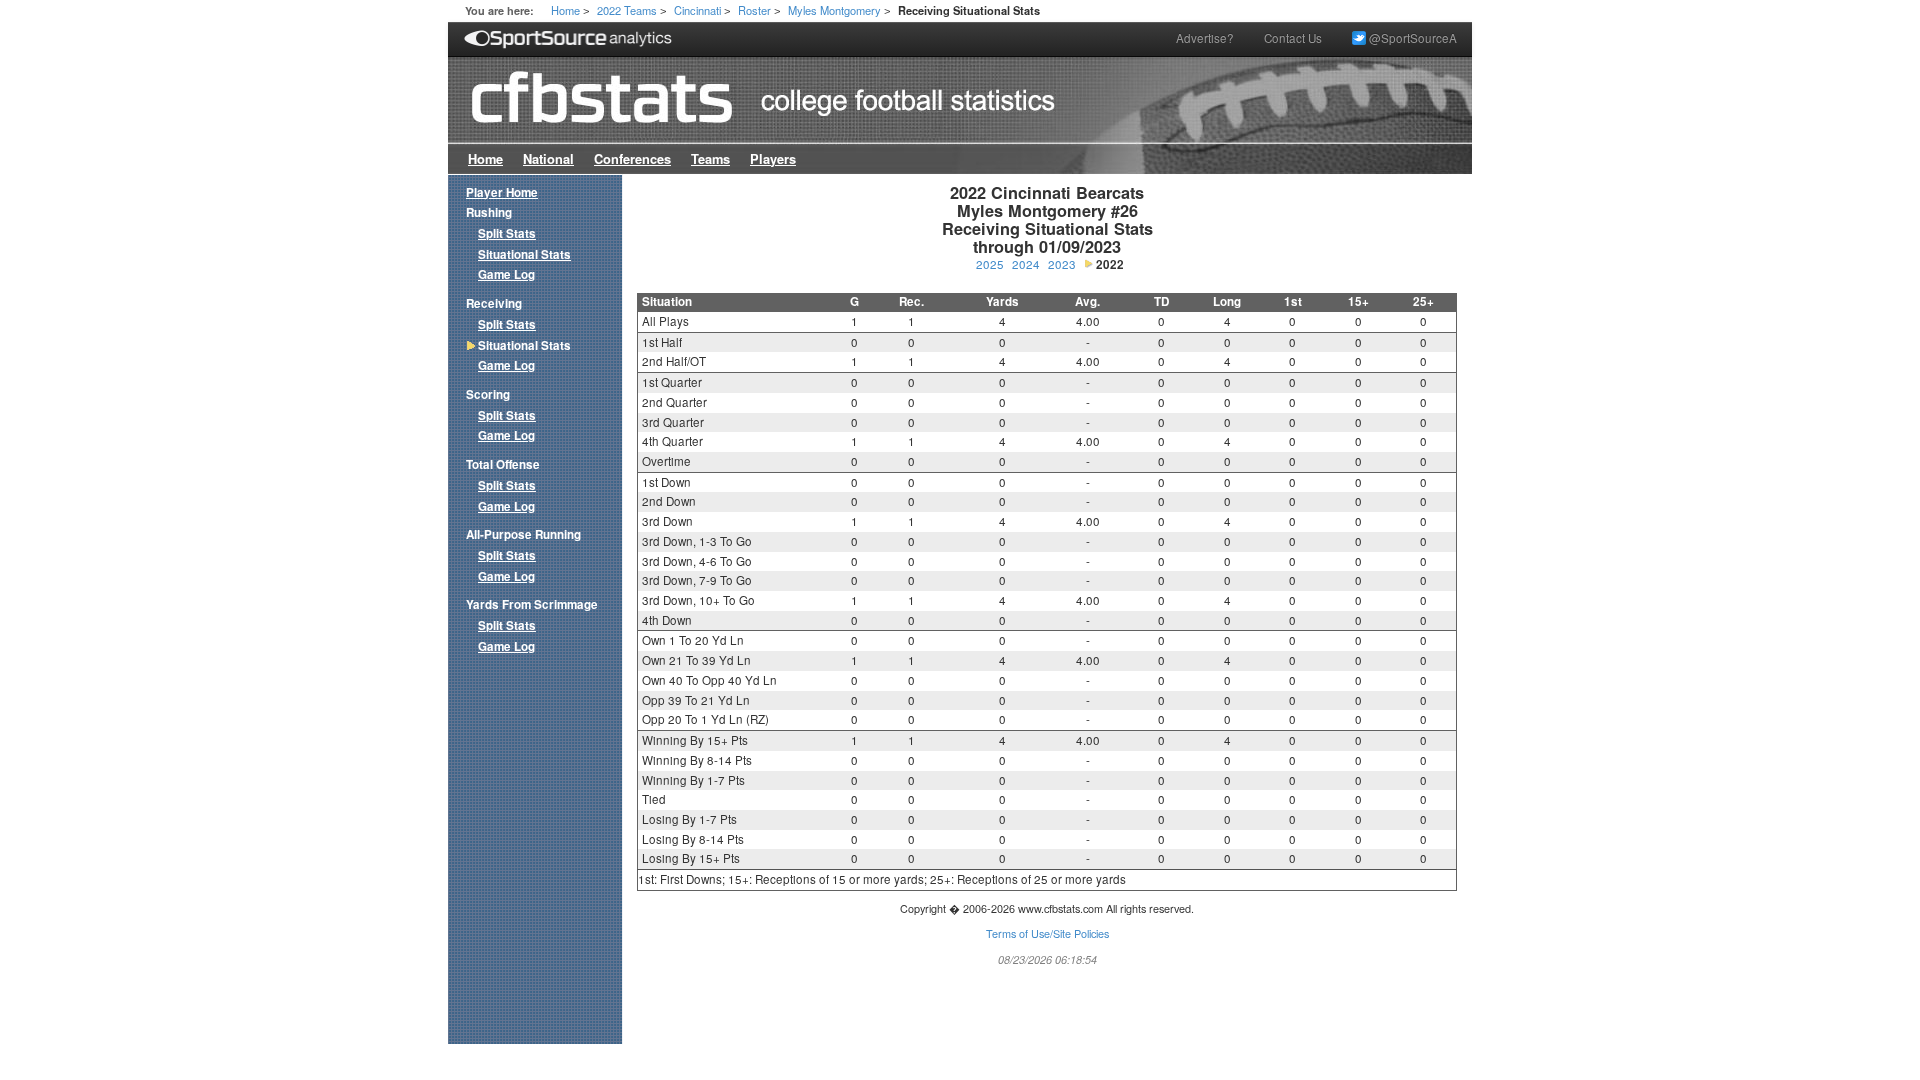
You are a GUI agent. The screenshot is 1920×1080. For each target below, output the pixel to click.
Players (773, 159)
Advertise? (1205, 38)
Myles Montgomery (834, 10)
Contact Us (1293, 38)
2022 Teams (627, 10)
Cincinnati (697, 10)
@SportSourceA (1411, 38)
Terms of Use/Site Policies (1047, 933)
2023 (1062, 264)
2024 (1026, 264)
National (548, 159)
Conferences (632, 159)
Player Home (502, 192)
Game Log (506, 274)
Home (565, 10)
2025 (990, 264)
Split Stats (507, 233)
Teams (710, 159)
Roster (754, 10)
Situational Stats (524, 254)
